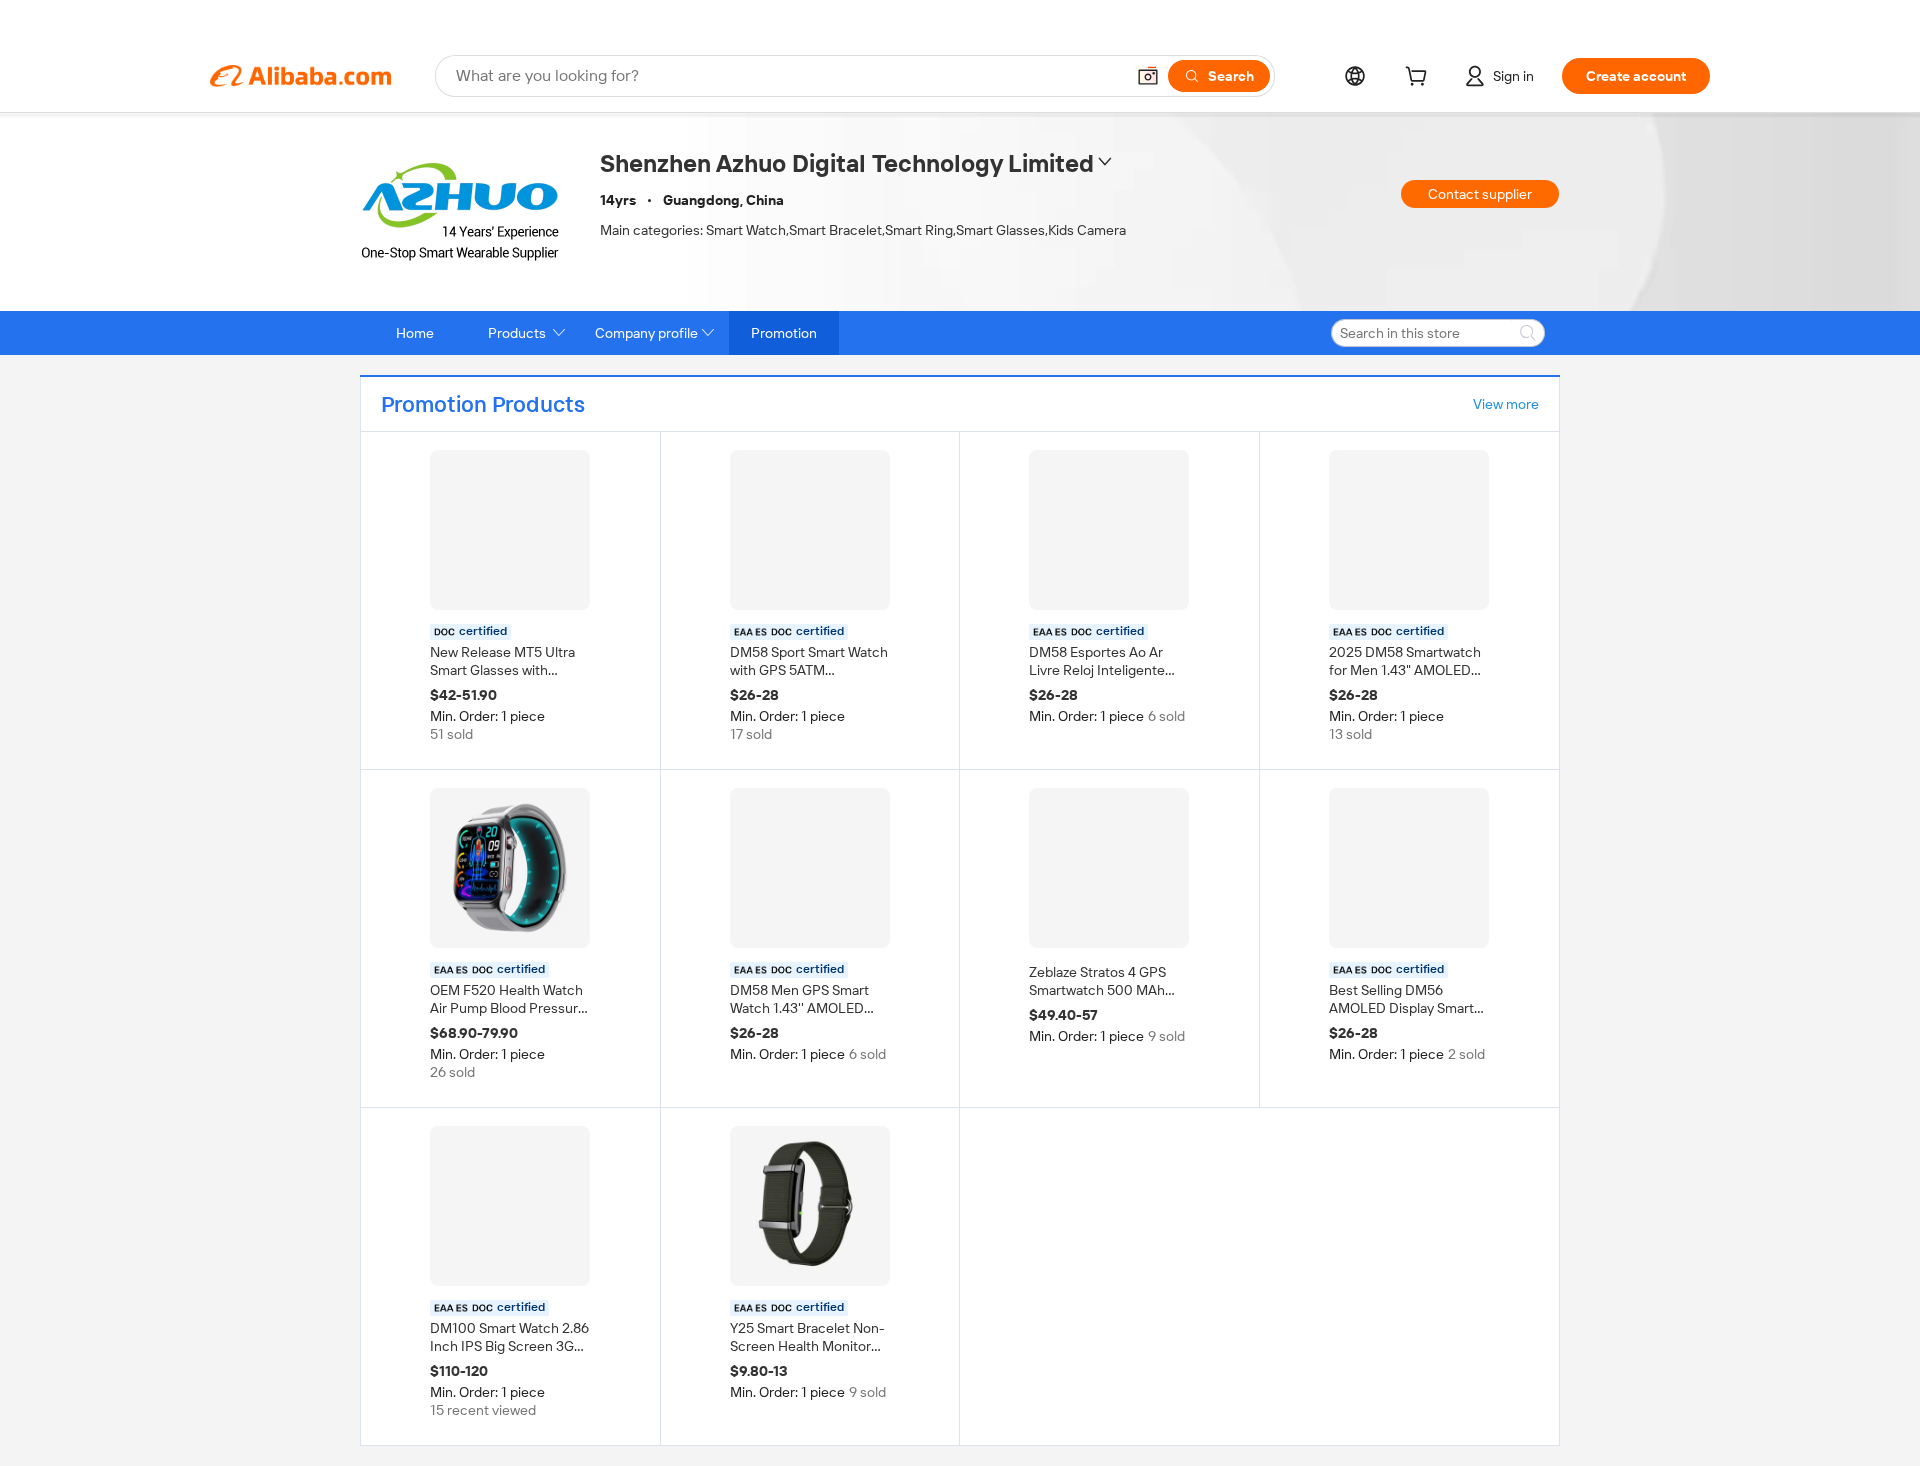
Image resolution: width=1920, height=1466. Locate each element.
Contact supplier (1480, 194)
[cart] (1420, 79)
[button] (1148, 76)
